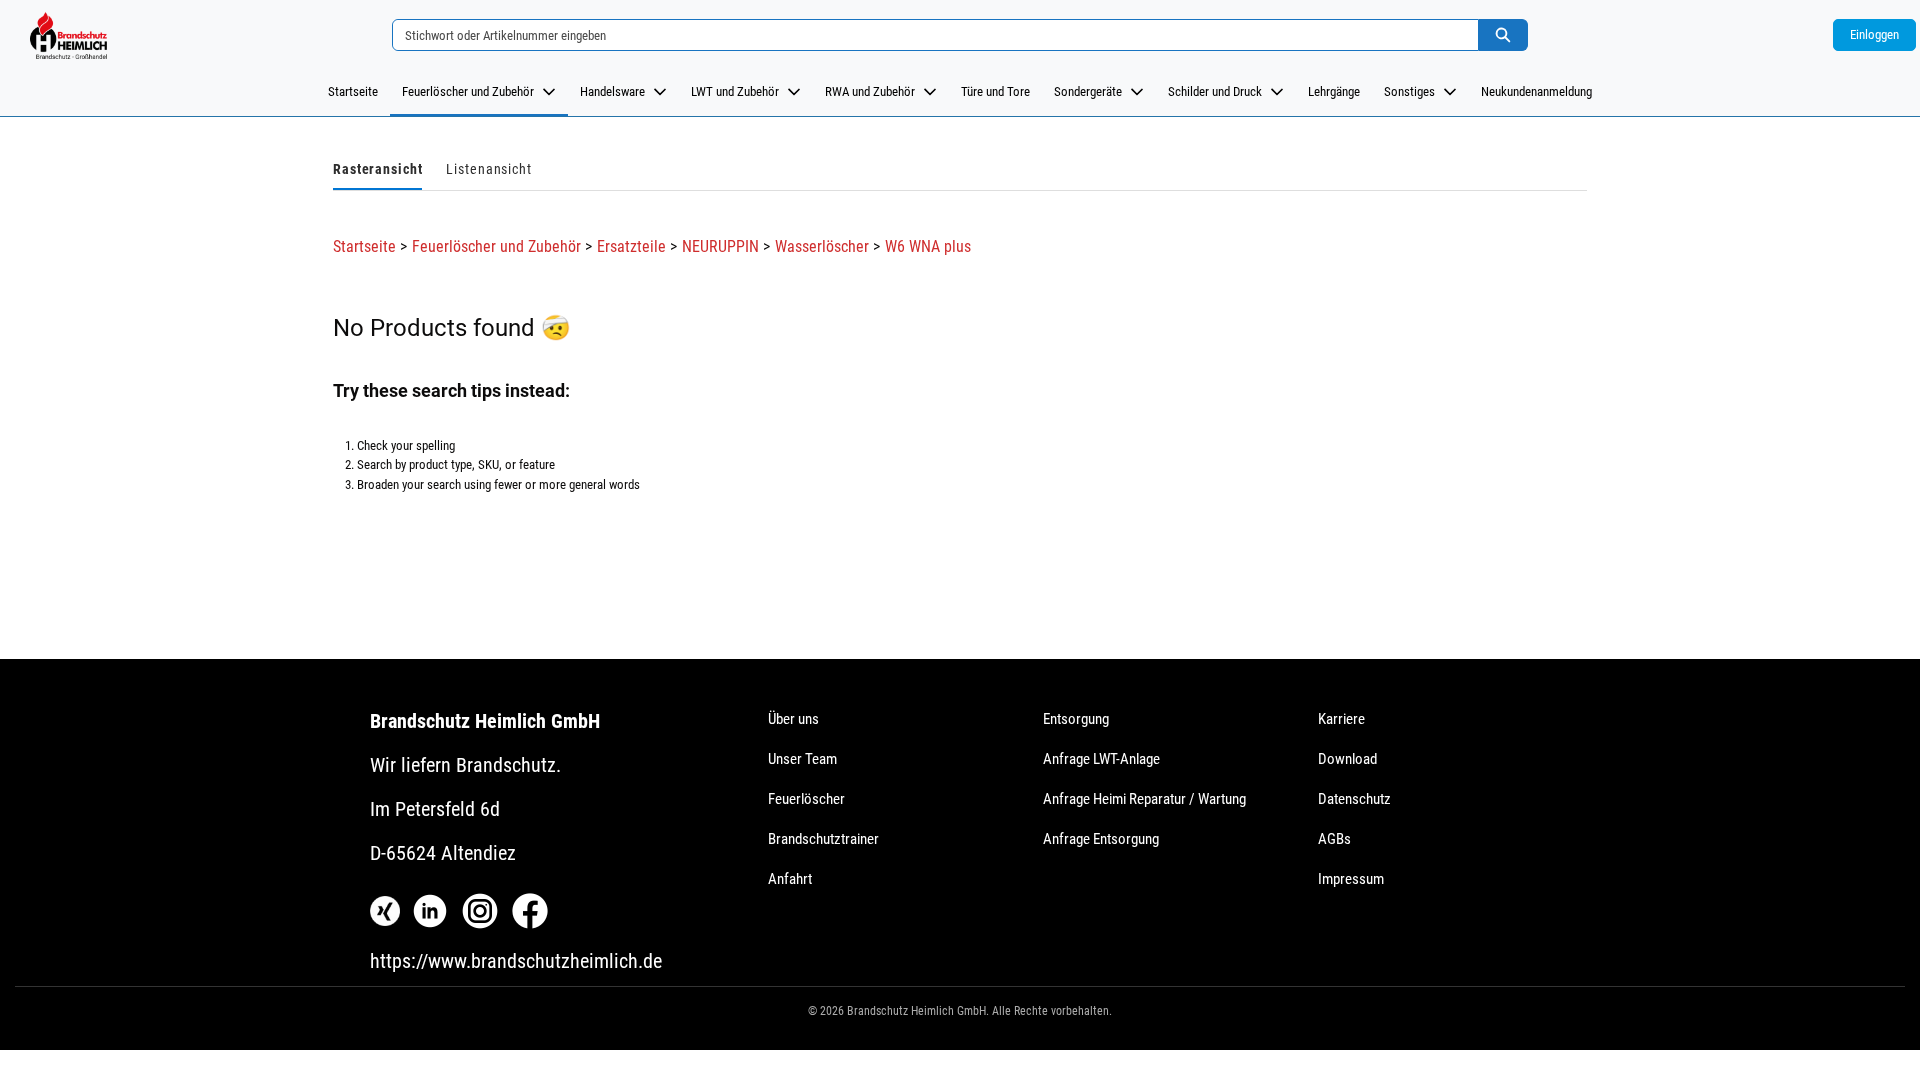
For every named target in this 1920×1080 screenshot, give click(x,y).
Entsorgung (1076, 719)
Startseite (353, 91)
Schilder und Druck (1215, 91)
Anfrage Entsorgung (1101, 839)
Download (1347, 759)
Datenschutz (1354, 799)
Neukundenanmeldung (1536, 91)
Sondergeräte (1088, 91)
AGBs (1334, 839)
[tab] (377, 170)
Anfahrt (790, 879)
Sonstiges (1409, 91)
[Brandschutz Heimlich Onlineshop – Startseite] (68, 35)
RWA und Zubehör (870, 91)
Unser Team (802, 759)
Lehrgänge (1334, 91)
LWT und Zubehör (735, 91)
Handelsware (612, 91)
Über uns (793, 719)
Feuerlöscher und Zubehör (468, 91)
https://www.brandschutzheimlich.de (516, 961)
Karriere (1341, 719)
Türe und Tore (995, 91)
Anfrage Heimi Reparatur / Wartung (1144, 799)
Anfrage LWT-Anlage (1101, 759)
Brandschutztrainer (823, 839)
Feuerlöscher (806, 799)
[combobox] (927, 35)
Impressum (1351, 879)
